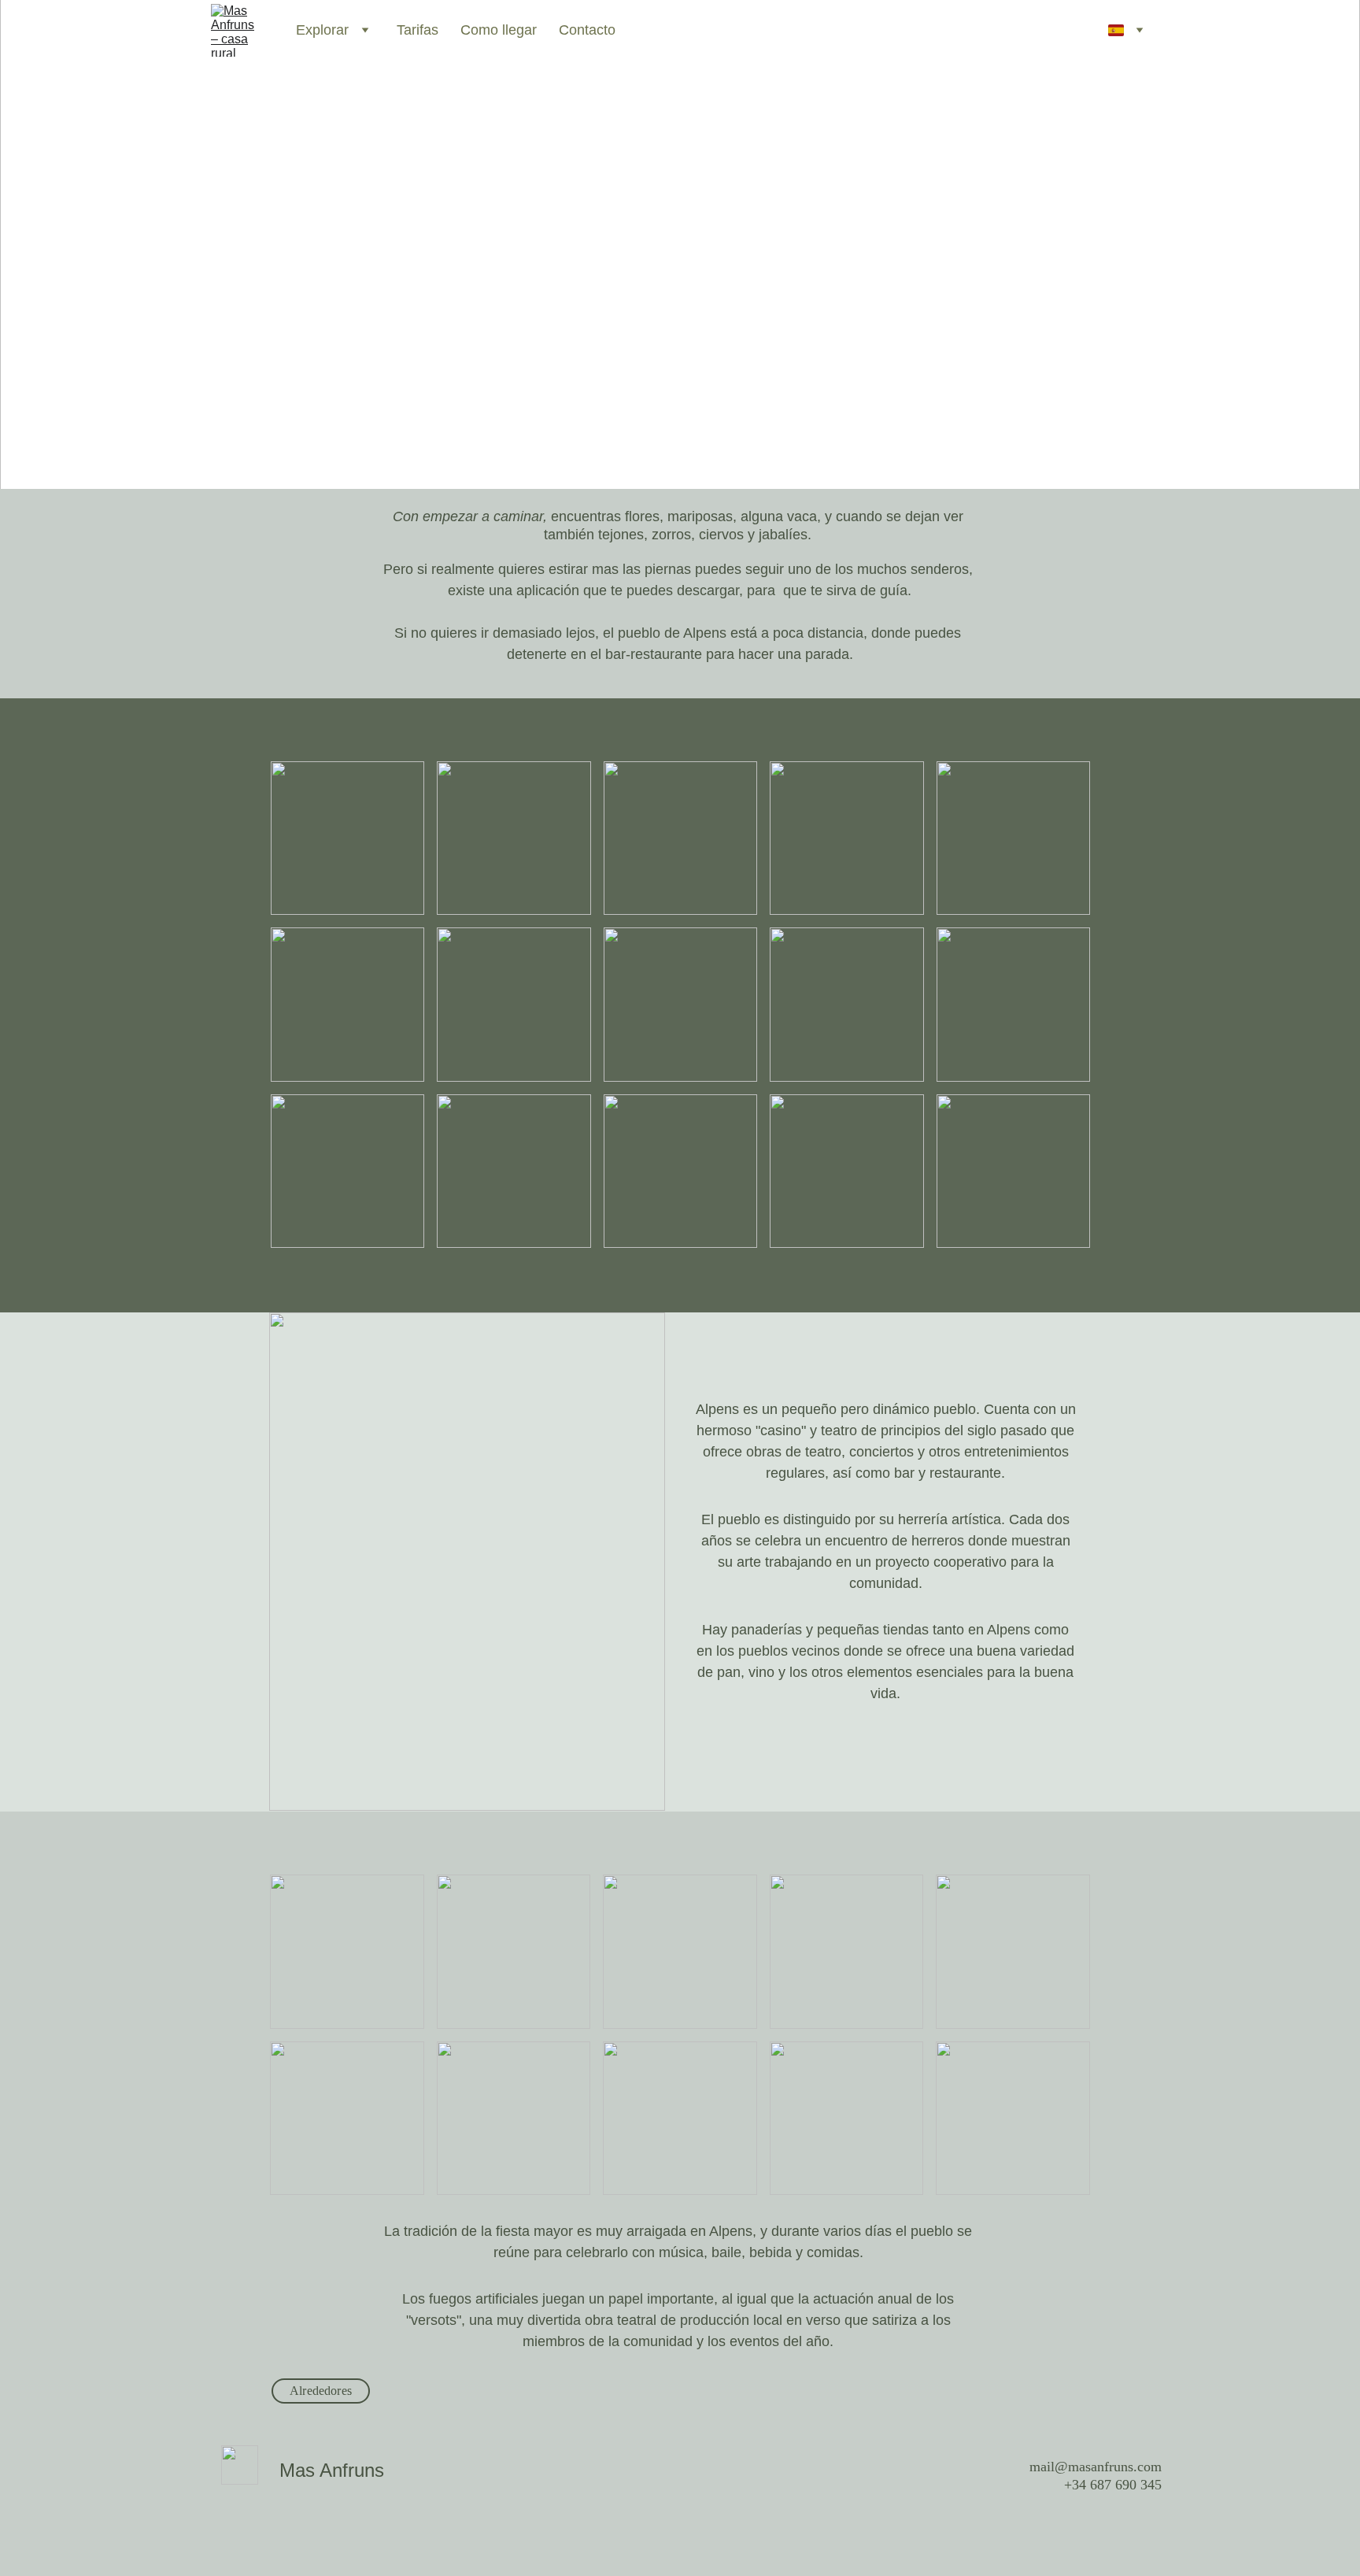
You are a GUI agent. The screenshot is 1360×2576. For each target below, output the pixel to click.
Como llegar (499, 30)
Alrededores (321, 2391)
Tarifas (418, 30)
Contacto (587, 30)
